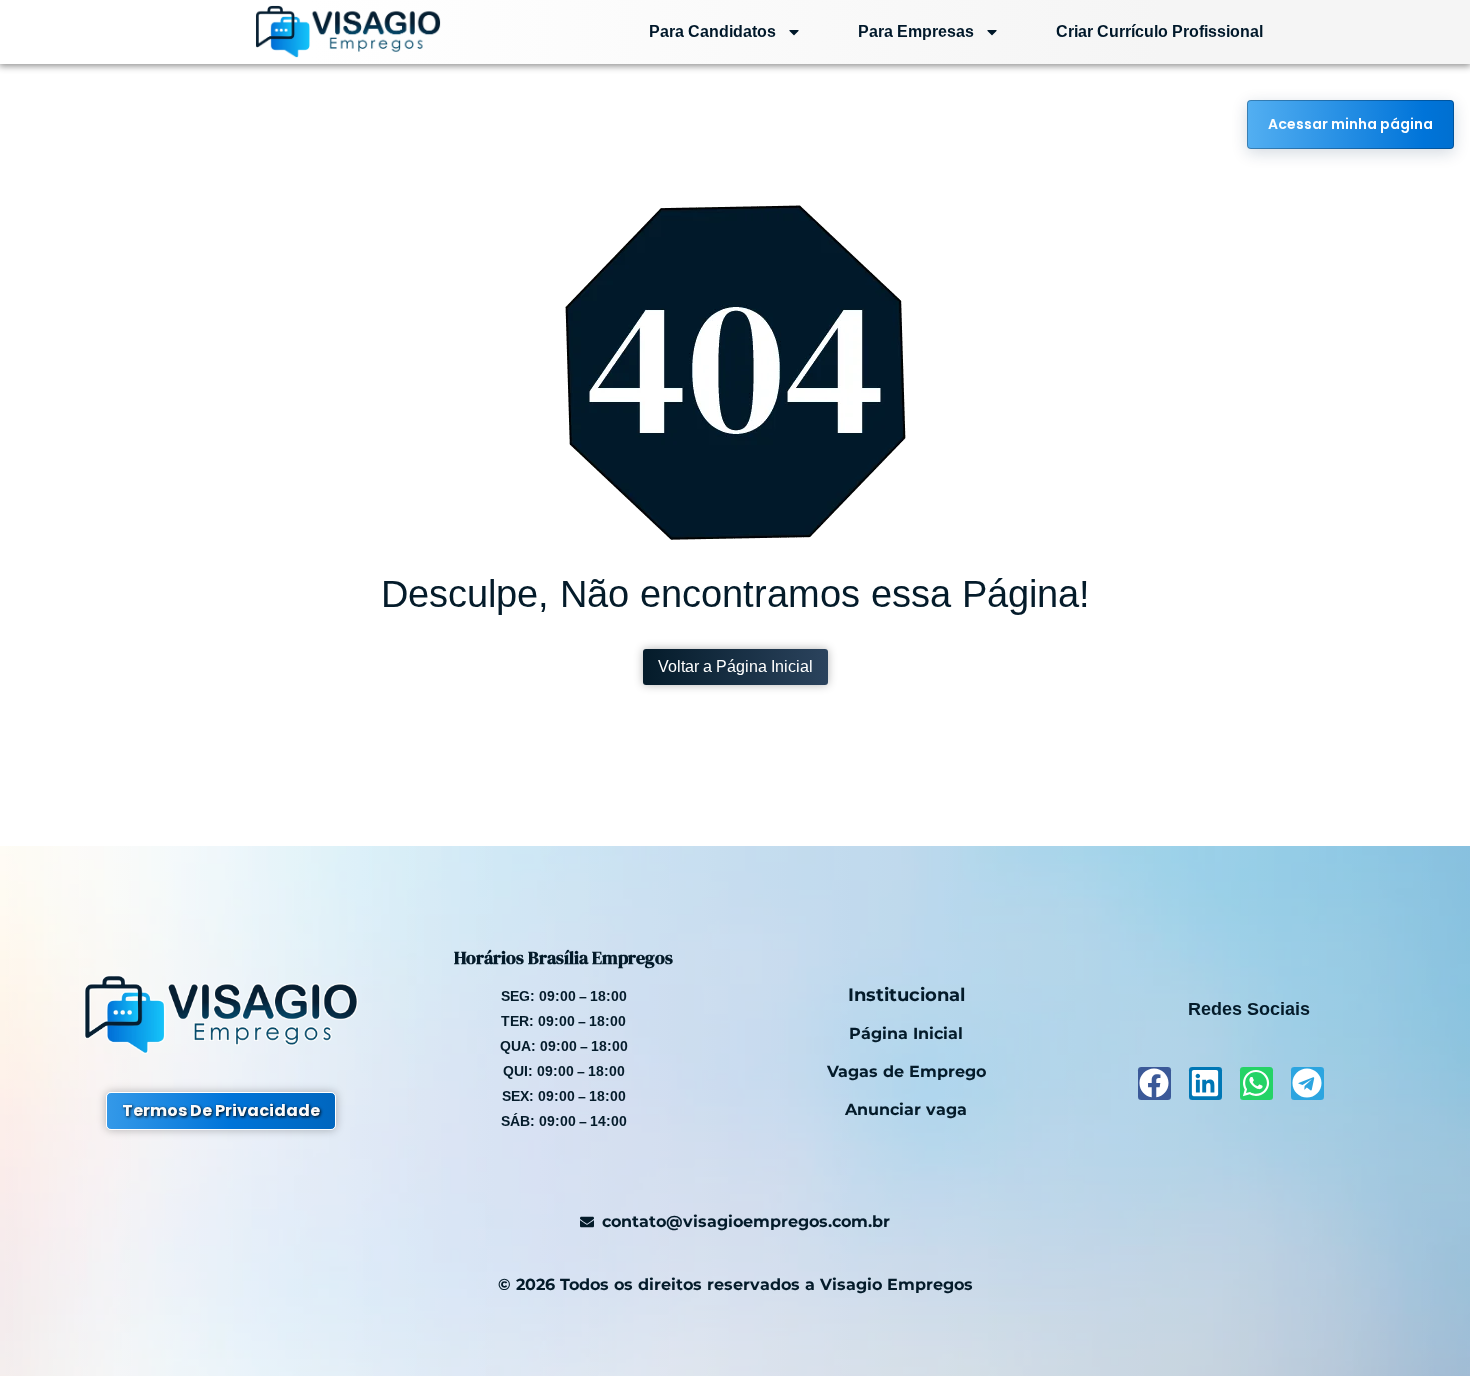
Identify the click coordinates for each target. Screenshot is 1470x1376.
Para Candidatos (712, 31)
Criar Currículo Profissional (1159, 31)
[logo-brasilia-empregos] (308, 31)
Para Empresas (916, 31)
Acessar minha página (1350, 124)
